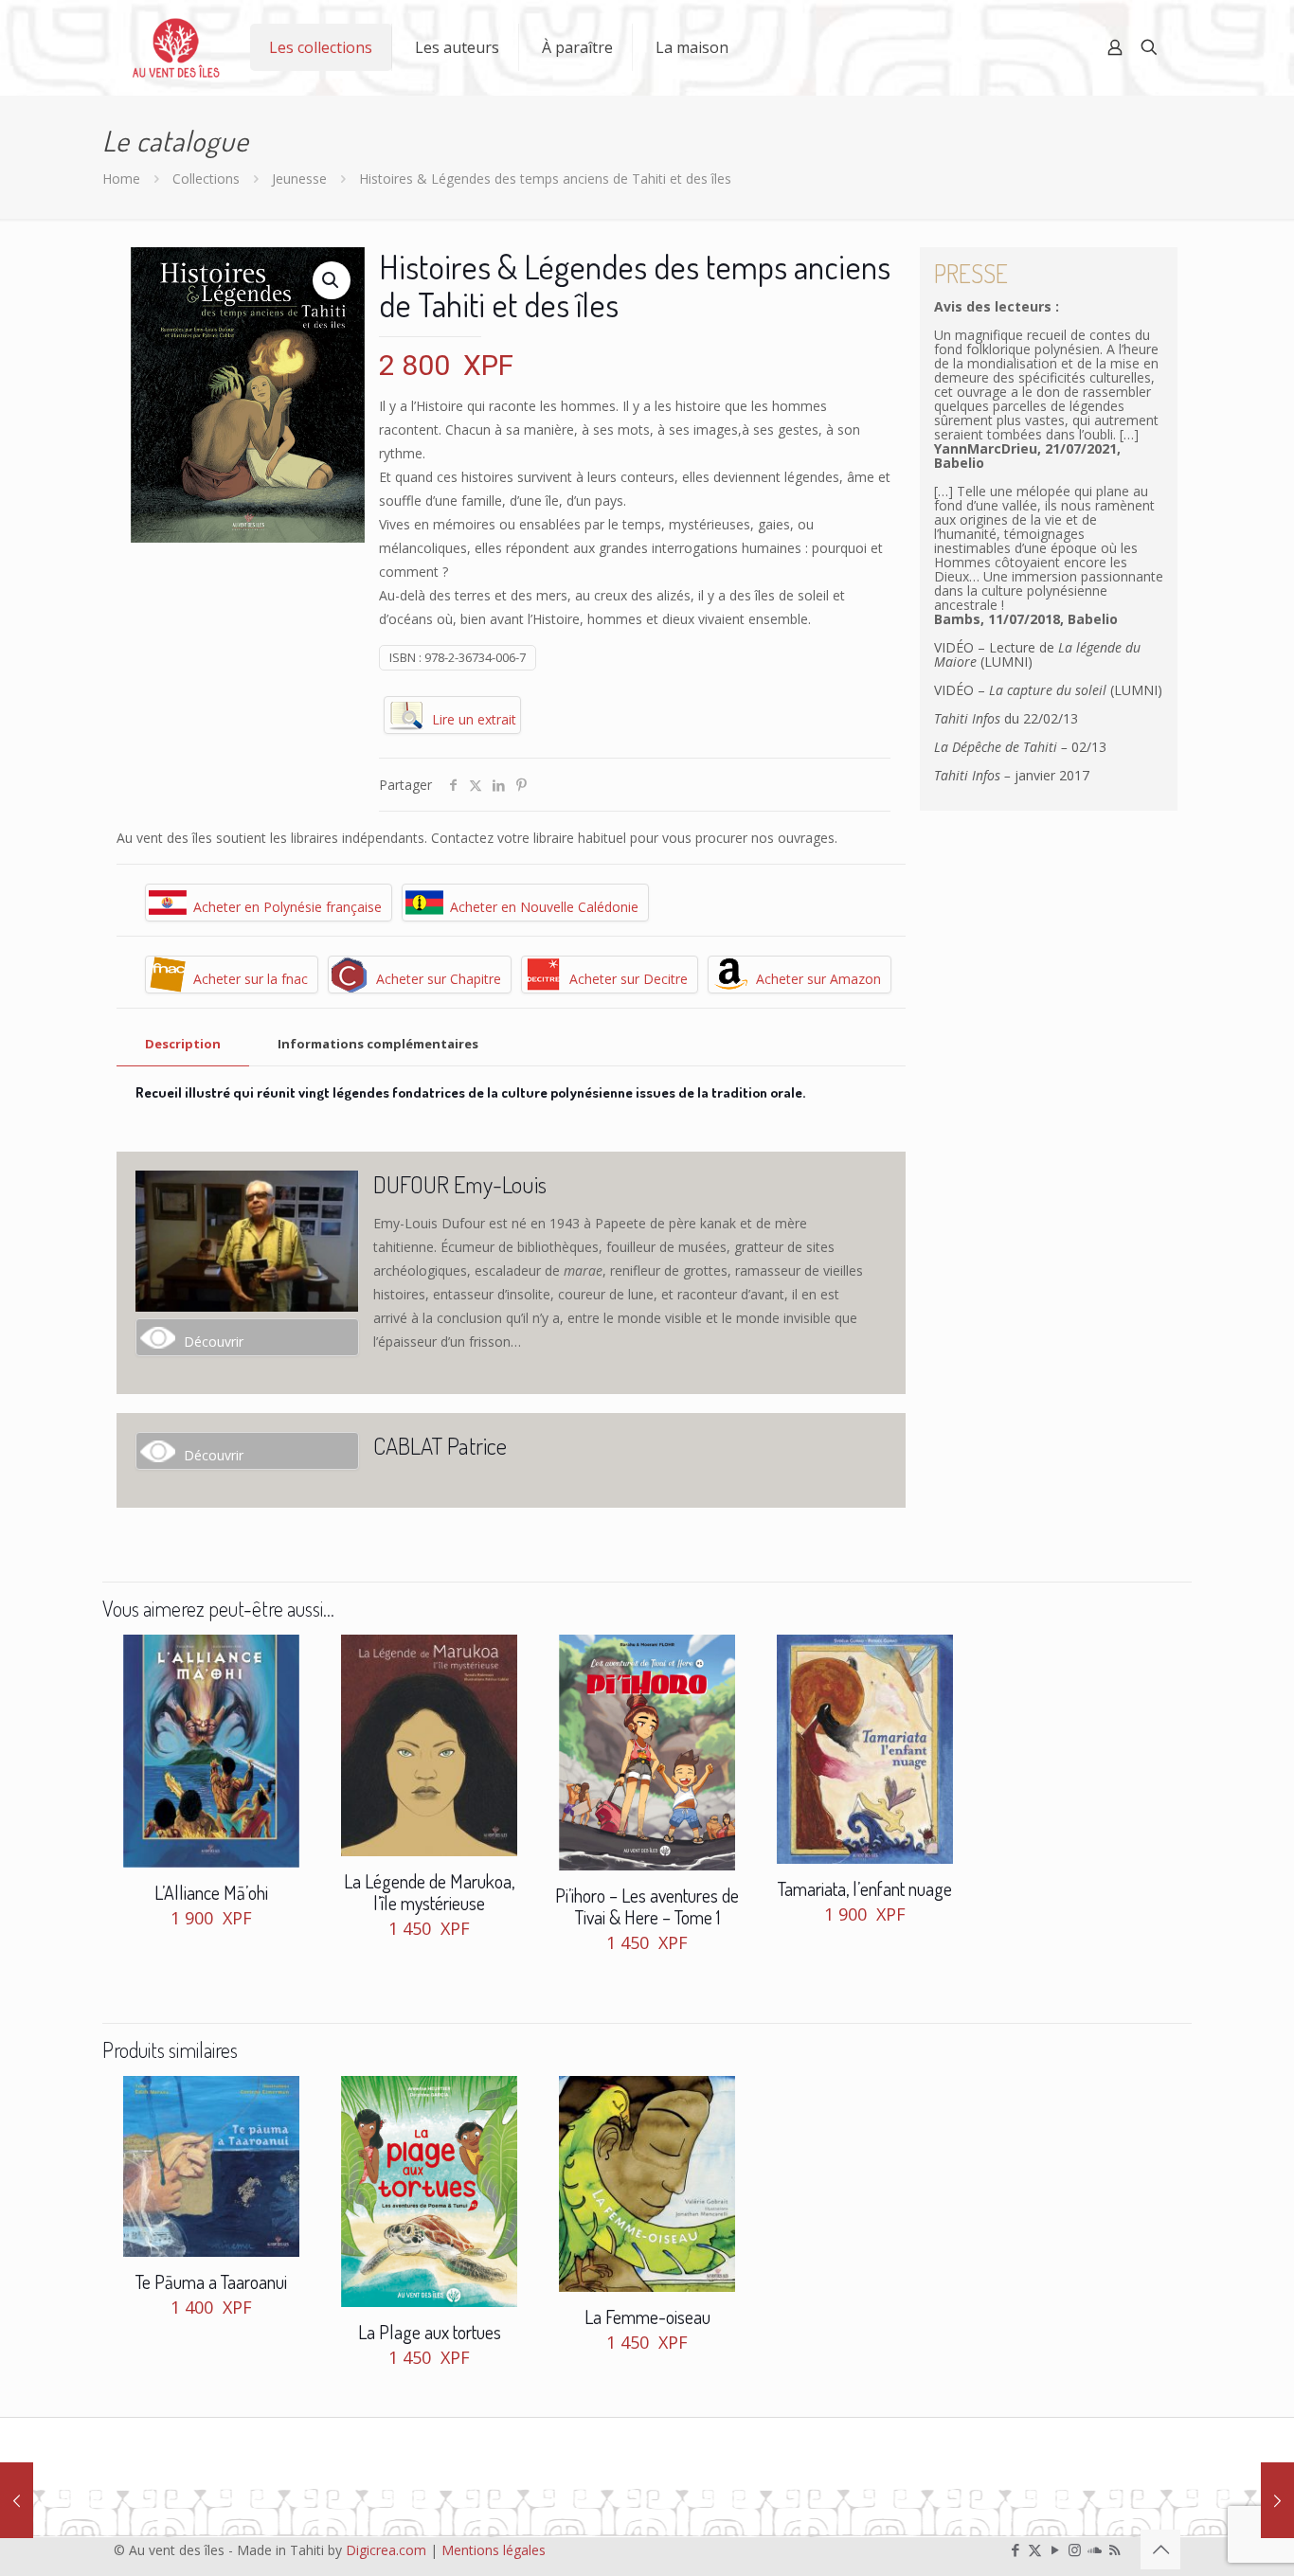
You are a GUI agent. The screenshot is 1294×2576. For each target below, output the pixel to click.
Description (183, 1044)
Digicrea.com (386, 2550)
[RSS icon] (1114, 2549)
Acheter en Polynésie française (288, 907)
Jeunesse (299, 179)
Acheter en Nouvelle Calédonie (544, 907)
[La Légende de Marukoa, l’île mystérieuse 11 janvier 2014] (1277, 2500)
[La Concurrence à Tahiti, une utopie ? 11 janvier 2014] (17, 2500)
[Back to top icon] (1160, 2549)
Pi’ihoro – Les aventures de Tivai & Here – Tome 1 (647, 1906)
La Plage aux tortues (430, 2332)
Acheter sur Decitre (629, 979)
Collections (206, 179)
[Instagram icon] (1075, 2549)
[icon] (1095, 2549)
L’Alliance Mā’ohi (211, 1892)
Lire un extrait (474, 719)
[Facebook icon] (1015, 2549)
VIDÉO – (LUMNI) (1048, 690)
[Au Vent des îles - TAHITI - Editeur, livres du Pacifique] (176, 47)
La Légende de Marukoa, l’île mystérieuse (429, 1892)
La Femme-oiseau (647, 2317)
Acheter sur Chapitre (439, 979)
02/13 (1020, 747)
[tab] (183, 1044)
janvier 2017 (1012, 775)
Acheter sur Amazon (818, 979)
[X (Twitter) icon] (1035, 2549)
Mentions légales (494, 2550)
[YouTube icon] (1055, 2549)
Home (121, 179)
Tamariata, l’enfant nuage (865, 1888)
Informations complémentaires (378, 1044)
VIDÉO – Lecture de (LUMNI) (1037, 654)
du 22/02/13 (1006, 718)
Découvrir (214, 1342)
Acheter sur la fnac (251, 979)
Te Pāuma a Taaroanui (211, 2281)
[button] (332, 280)
